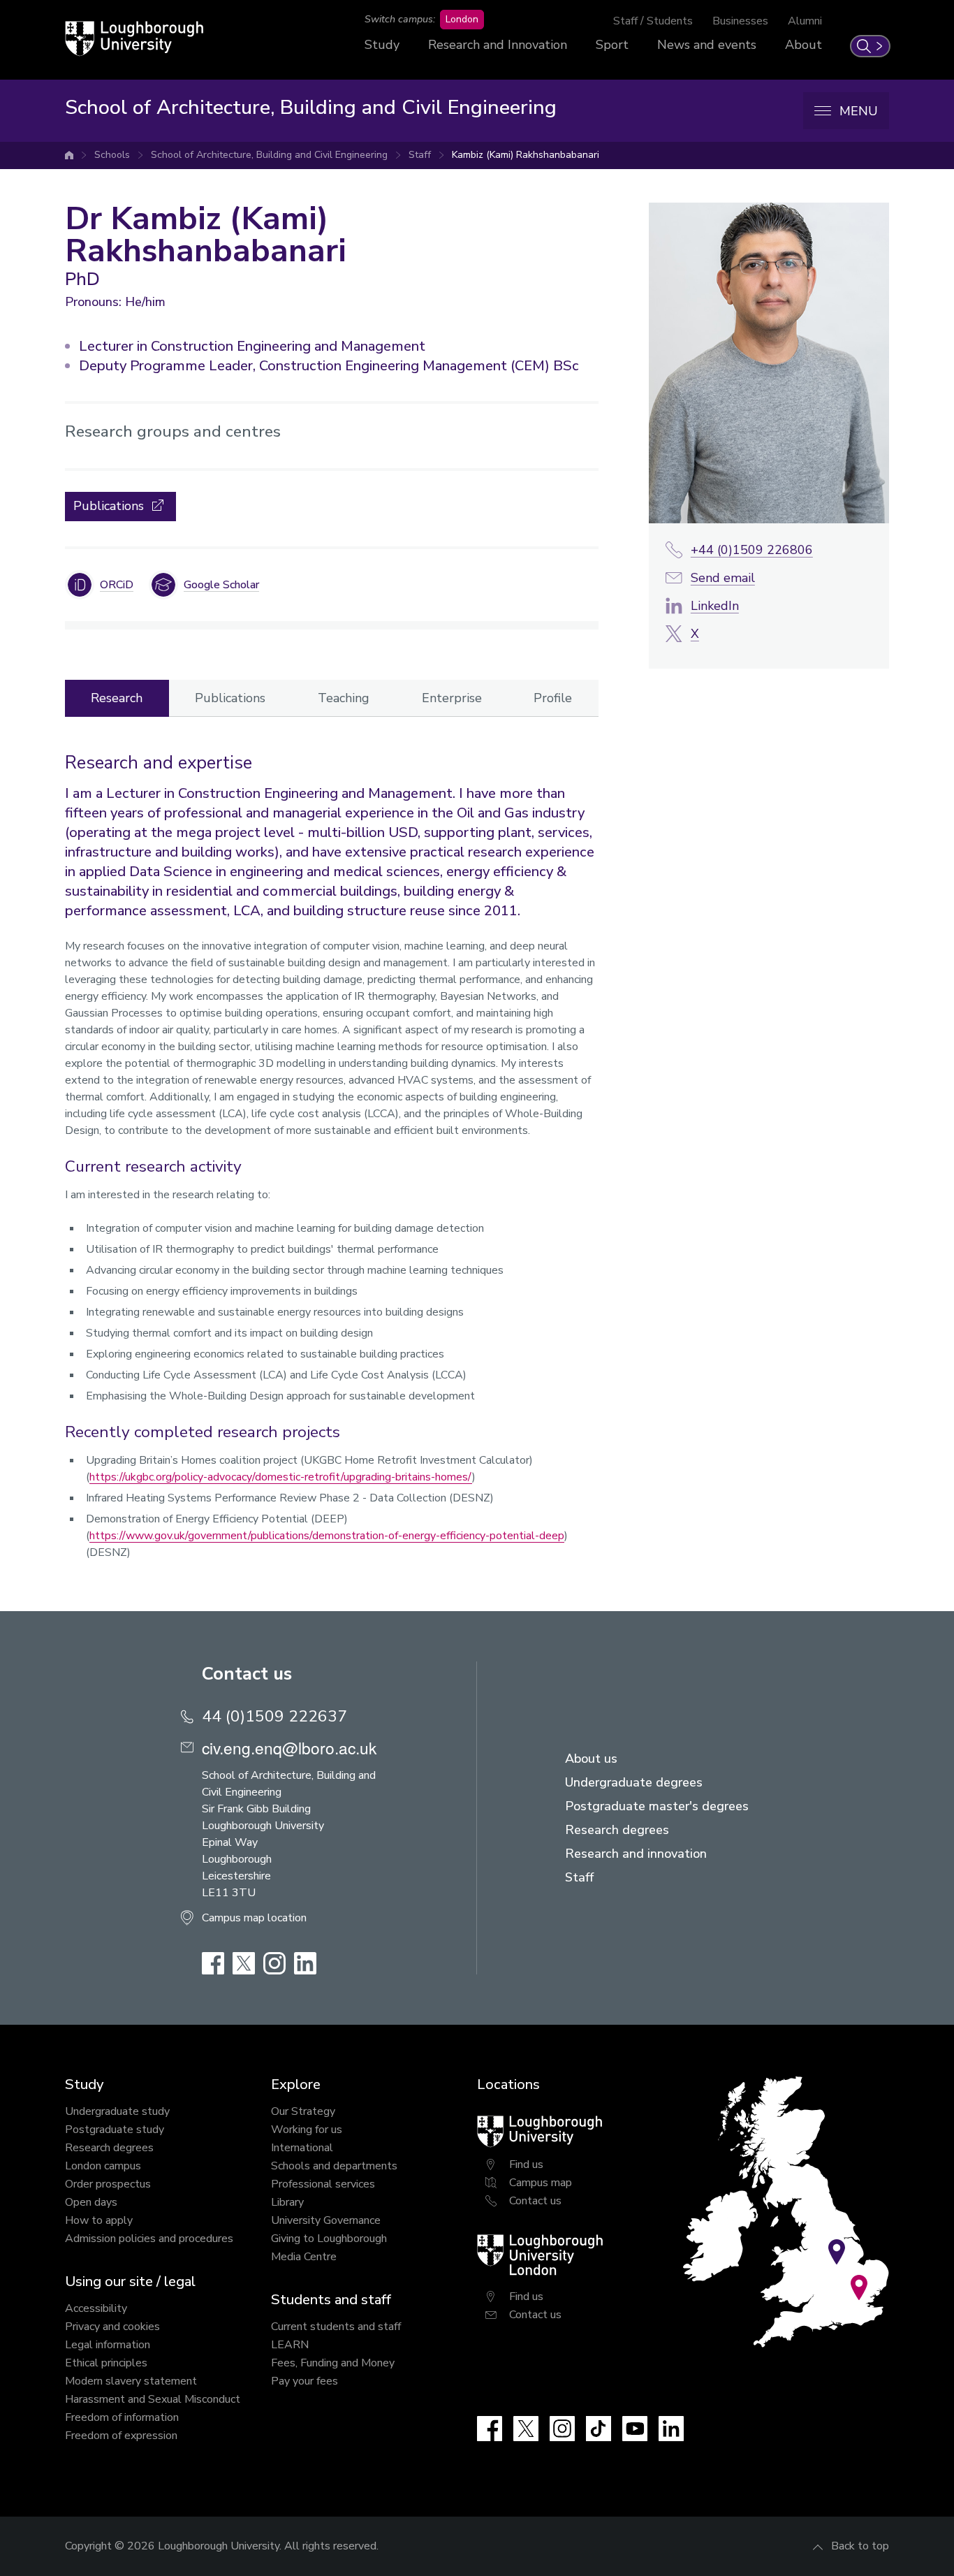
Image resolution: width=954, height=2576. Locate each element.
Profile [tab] (553, 698)
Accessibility (96, 2308)
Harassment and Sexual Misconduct (153, 2399)
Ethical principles (106, 2363)
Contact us (535, 2201)
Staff (420, 155)
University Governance (326, 2220)
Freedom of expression (121, 2436)
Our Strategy (303, 2111)
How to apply (99, 2220)
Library (287, 2202)
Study (382, 45)
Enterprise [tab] (452, 698)
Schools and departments (334, 2166)
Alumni (805, 21)
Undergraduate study (117, 2111)
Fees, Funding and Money (333, 2363)
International (302, 2148)
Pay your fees (304, 2381)
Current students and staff (336, 2327)
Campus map (541, 2183)
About (803, 45)
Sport (612, 45)
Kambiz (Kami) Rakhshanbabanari (526, 155)
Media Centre (304, 2257)
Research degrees (109, 2148)
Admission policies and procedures (149, 2239)
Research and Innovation (498, 45)
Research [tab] (117, 698)
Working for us (307, 2130)
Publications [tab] (230, 698)
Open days (91, 2202)
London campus (103, 2166)
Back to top (860, 2546)
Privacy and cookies (112, 2327)
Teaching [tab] (344, 698)
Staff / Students (653, 21)
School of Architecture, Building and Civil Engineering (269, 155)
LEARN (290, 2345)
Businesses (740, 21)
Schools (112, 155)
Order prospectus (108, 2184)
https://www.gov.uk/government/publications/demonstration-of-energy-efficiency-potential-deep (327, 1536)
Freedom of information (122, 2417)
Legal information (108, 2345)
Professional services (323, 2184)
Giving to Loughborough (329, 2239)
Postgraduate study (115, 2130)
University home (69, 155)
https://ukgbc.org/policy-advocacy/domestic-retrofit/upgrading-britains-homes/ (281, 1477)
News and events (707, 45)
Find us (526, 2164)
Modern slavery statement (131, 2381)
